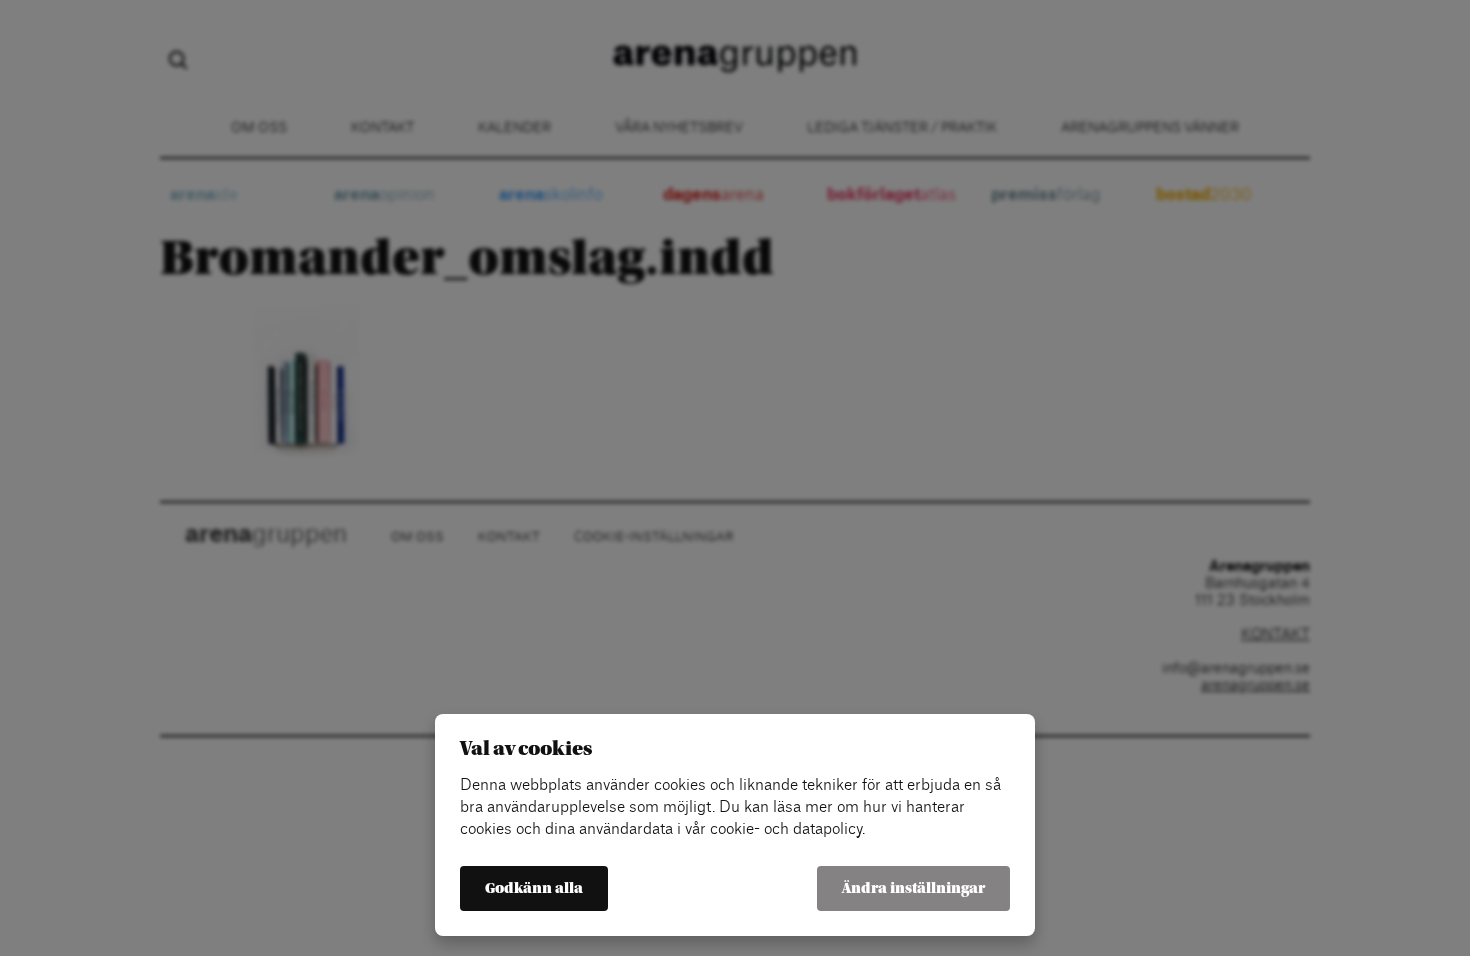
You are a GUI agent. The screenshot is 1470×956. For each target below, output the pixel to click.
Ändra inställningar (913, 888)
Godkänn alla (534, 888)
